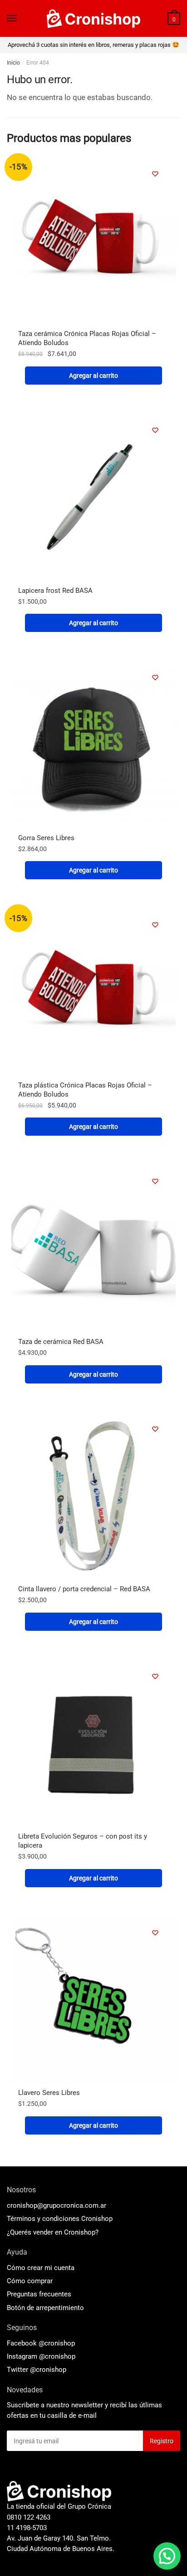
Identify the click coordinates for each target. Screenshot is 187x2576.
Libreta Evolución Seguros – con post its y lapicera (83, 1841)
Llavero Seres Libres (49, 2093)
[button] (167, 2556)
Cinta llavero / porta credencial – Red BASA (84, 1589)
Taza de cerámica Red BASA (61, 1342)
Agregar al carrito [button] (93, 376)
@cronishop (57, 2343)
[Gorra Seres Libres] (93, 746)
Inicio (13, 63)
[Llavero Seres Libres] (93, 2001)
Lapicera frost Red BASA (55, 591)
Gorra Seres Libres (46, 838)
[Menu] (12, 19)
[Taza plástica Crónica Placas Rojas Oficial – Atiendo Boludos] (93, 993)
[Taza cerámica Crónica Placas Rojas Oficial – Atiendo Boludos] (93, 242)
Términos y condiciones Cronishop (60, 2219)
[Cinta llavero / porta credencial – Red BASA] (93, 1498)
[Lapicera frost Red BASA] (93, 499)
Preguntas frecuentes (39, 2294)
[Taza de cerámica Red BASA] (93, 1250)
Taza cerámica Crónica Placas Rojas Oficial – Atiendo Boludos (87, 338)
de (45, 2308)
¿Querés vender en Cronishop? (53, 2232)
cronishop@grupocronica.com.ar (57, 2205)
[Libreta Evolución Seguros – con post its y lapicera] (93, 1745)
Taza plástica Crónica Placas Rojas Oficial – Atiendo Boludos (85, 1090)
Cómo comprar (30, 2281)
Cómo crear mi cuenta (41, 2268)
